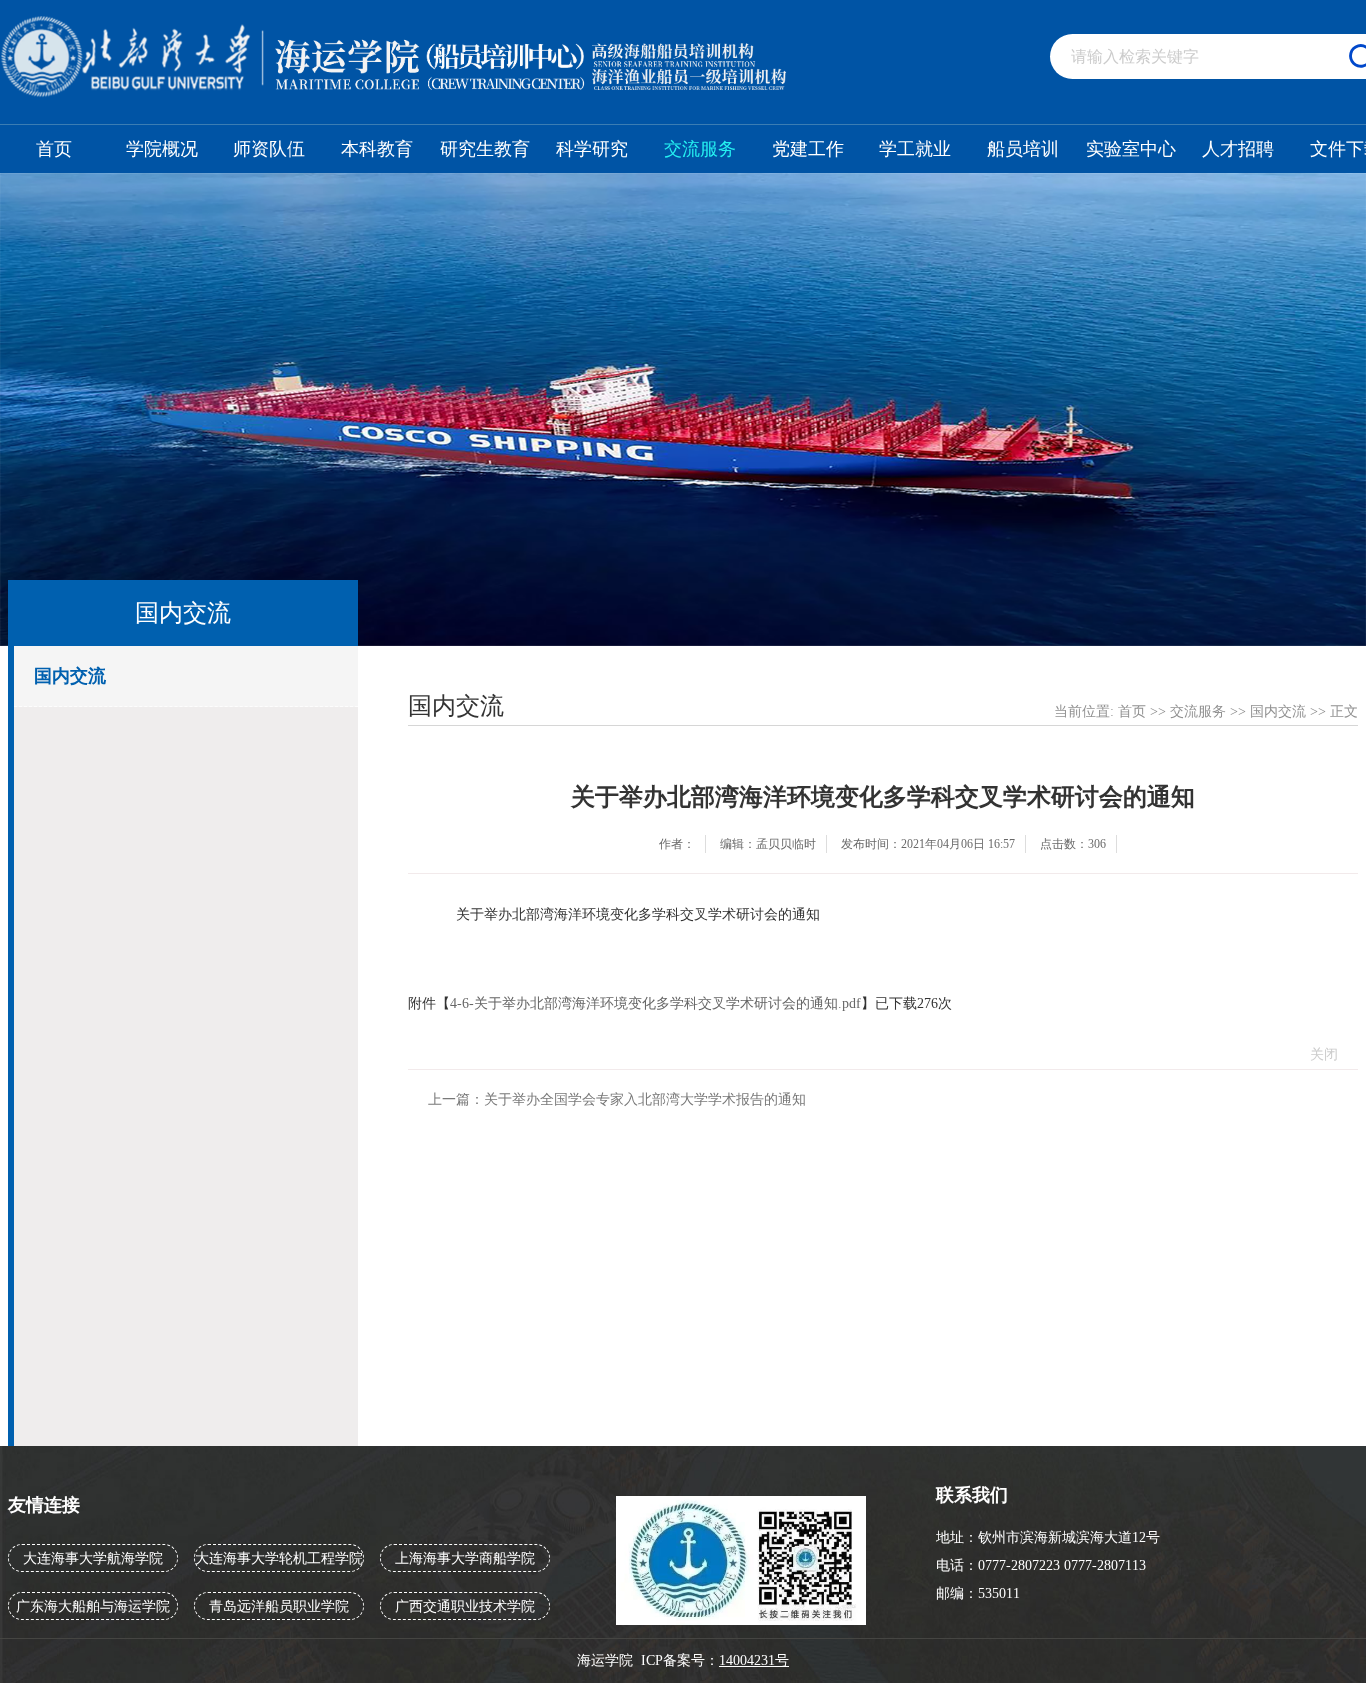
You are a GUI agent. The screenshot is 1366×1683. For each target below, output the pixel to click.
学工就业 (915, 149)
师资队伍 (269, 149)
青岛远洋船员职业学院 (279, 1606)
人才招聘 (1238, 149)
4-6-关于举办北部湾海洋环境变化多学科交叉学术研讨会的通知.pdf (655, 1003)
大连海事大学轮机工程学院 (279, 1558)
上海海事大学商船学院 (465, 1558)
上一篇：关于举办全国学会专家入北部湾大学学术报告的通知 (617, 1099)
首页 (54, 149)
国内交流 (70, 676)
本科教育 (377, 149)
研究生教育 (485, 149)
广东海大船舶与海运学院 (93, 1606)
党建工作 (808, 149)
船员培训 (1023, 149)
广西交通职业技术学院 (465, 1606)
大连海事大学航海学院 (93, 1558)
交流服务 (700, 149)
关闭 (1324, 1054)
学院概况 (162, 149)
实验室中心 (1131, 149)
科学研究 (592, 149)
